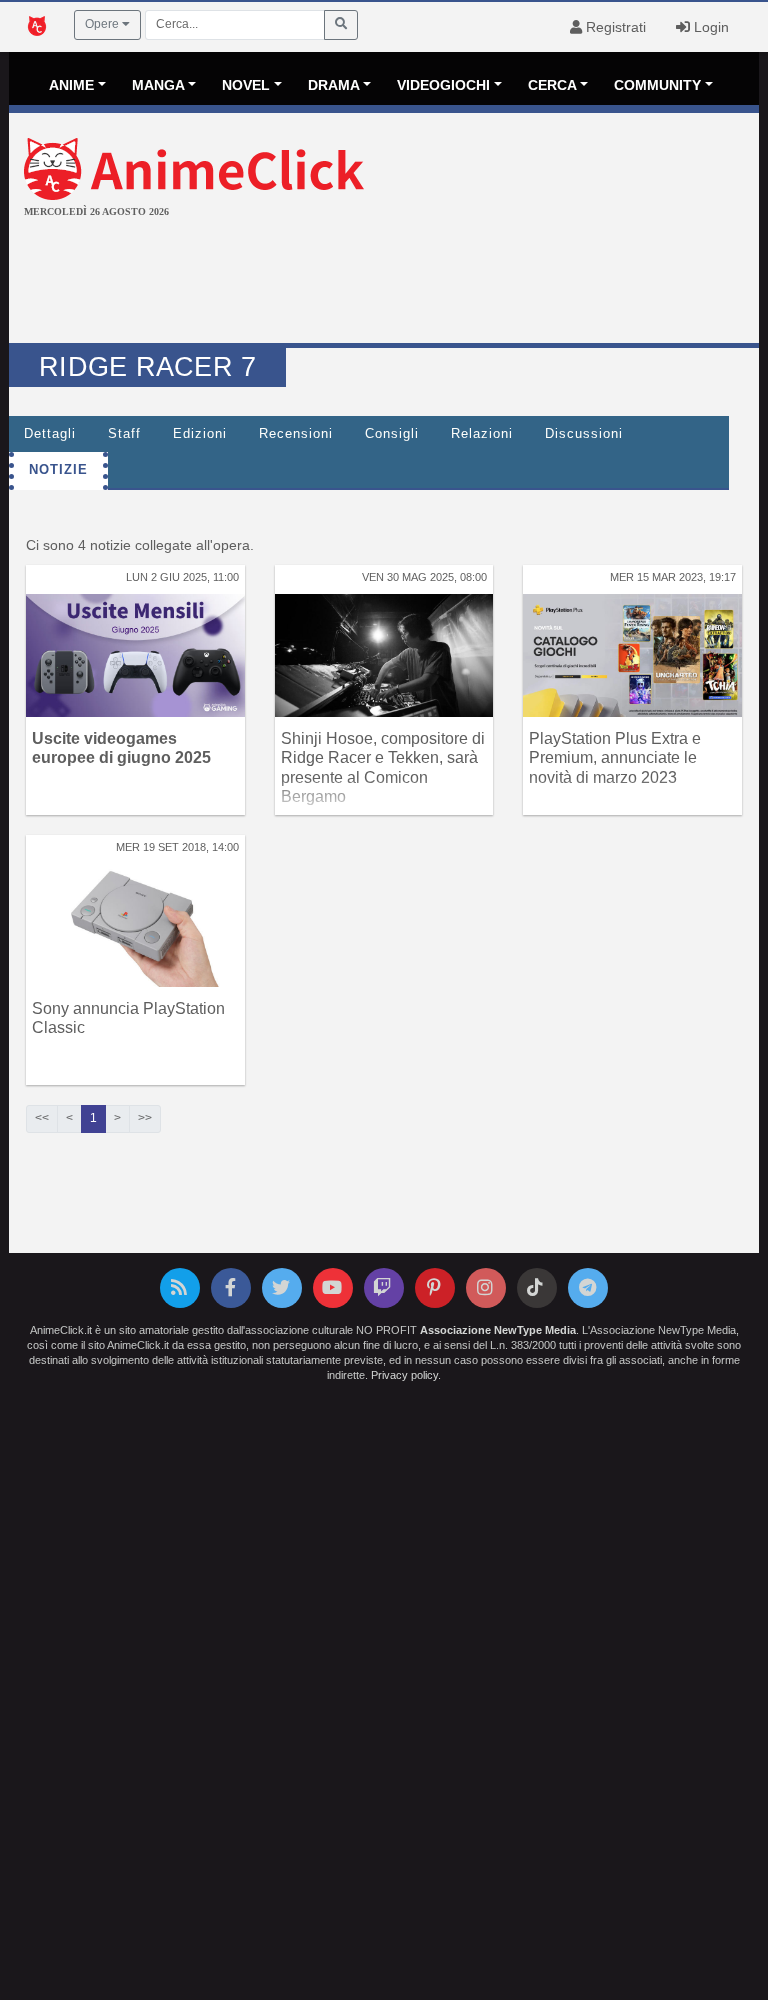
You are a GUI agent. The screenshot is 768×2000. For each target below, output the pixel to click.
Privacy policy (404, 1375)
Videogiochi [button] (443, 85)
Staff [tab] (124, 434)
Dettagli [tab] (50, 434)
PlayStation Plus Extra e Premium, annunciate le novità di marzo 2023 (615, 757)
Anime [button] (71, 85)
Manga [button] (158, 85)
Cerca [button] (552, 85)
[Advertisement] (384, 283)
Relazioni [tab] (482, 434)
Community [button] (657, 85)
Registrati (614, 27)
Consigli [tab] (392, 434)
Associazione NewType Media (498, 1330)
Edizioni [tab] (200, 434)
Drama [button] (334, 85)
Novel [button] (246, 85)
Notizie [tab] (58, 470)
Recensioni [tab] (296, 434)
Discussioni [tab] (584, 434)
